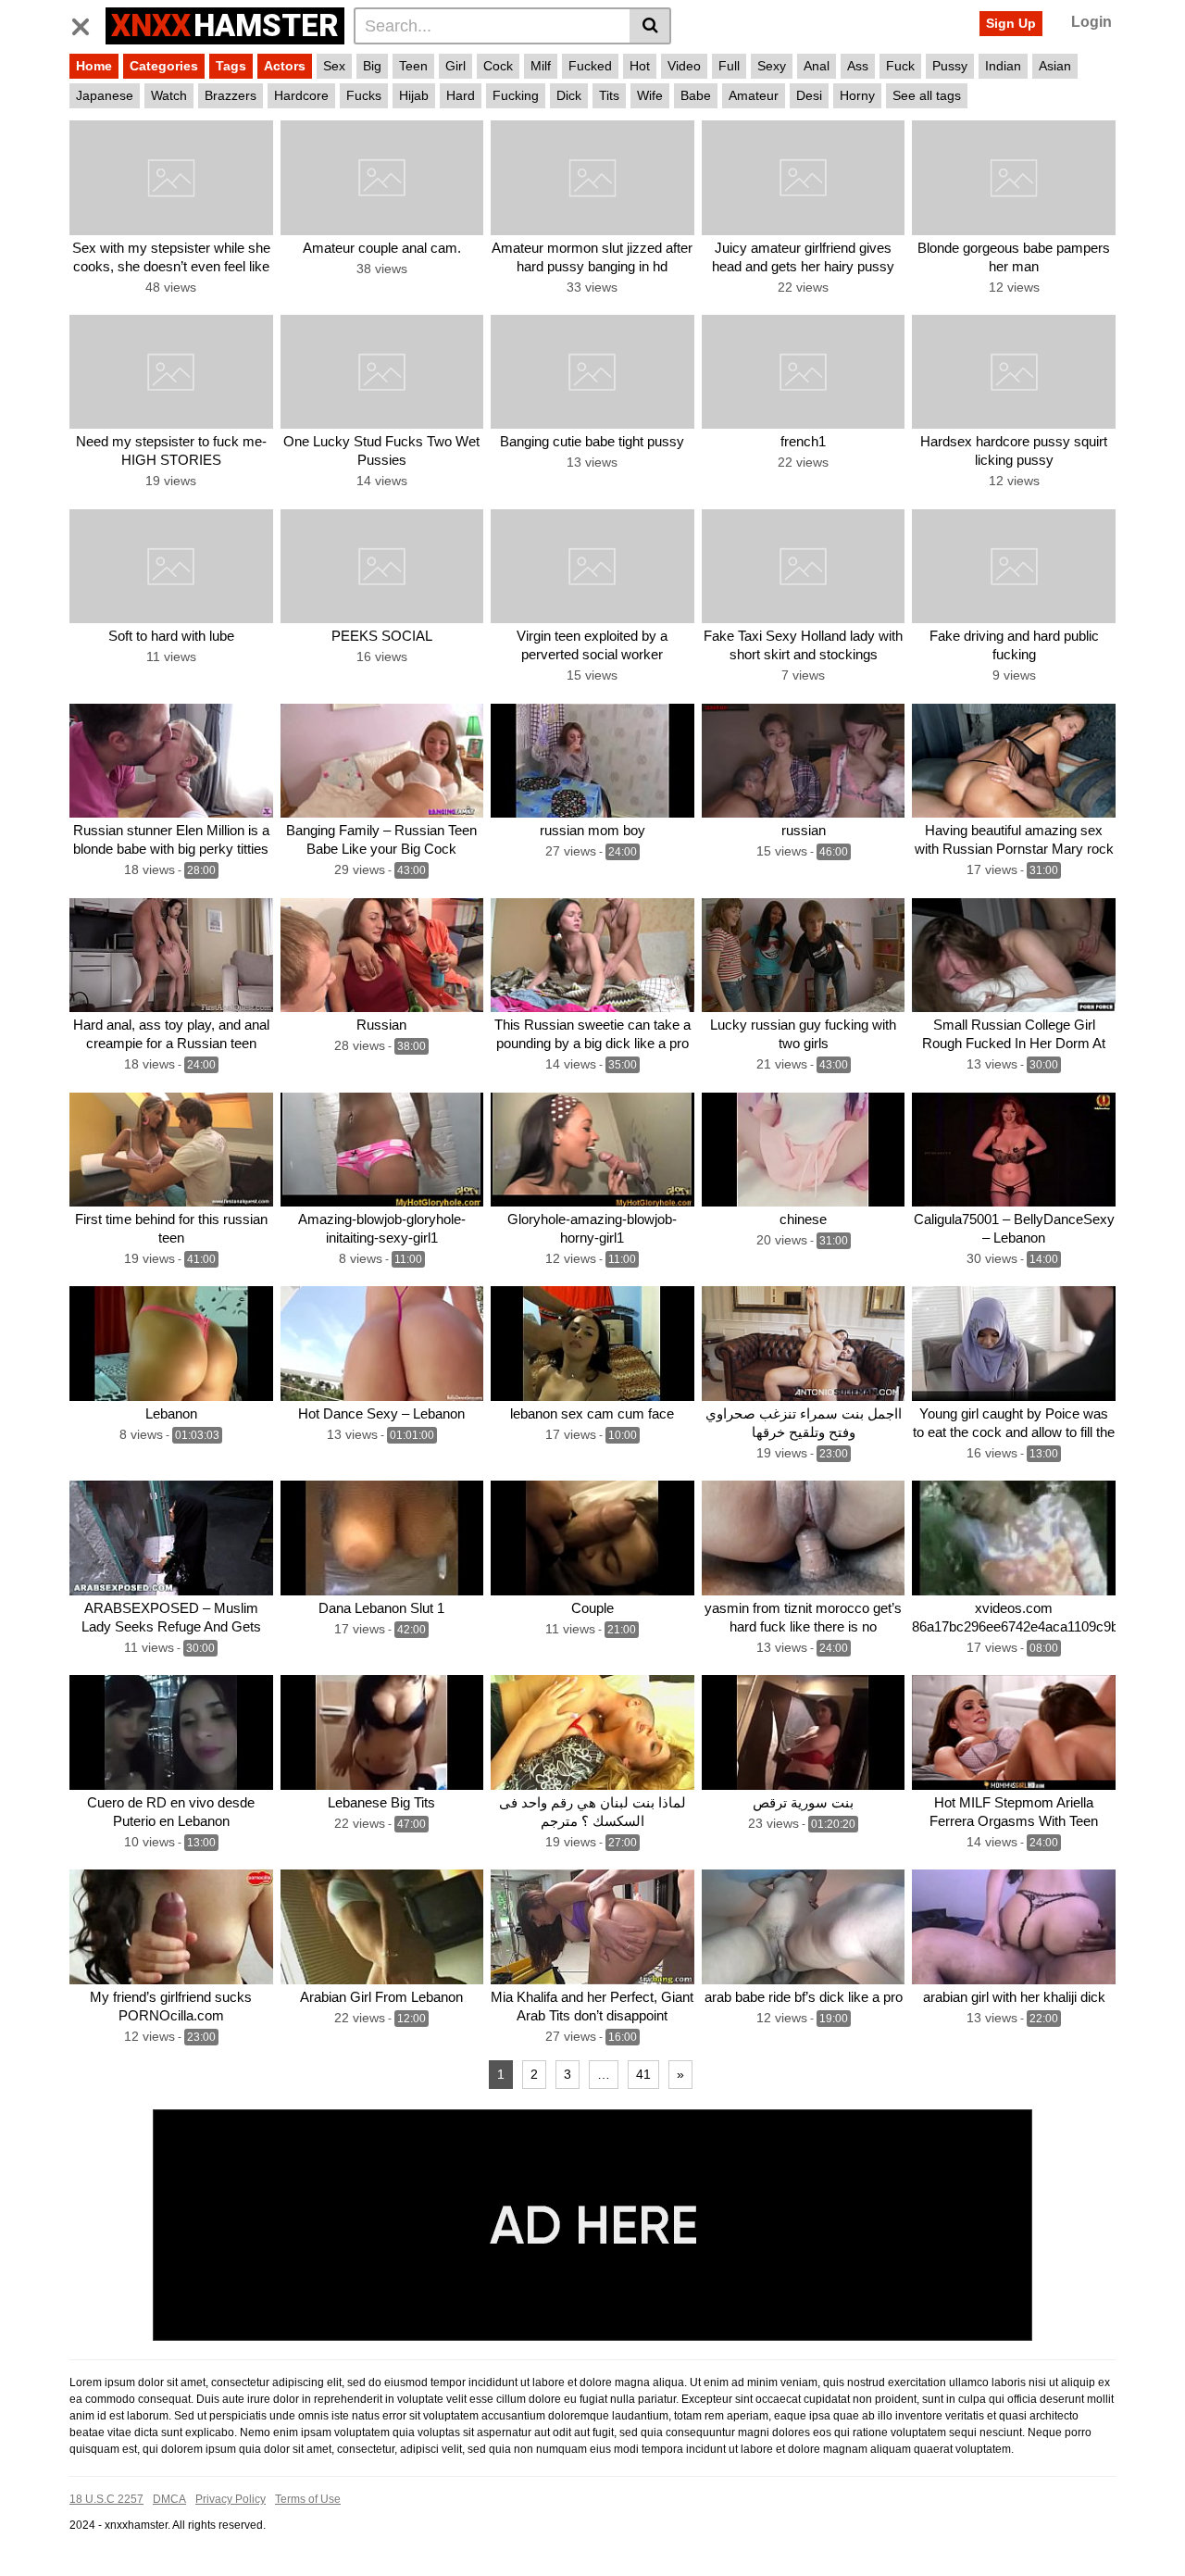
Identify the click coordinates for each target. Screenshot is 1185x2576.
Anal (817, 66)
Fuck (900, 66)
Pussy (950, 66)
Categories (164, 66)
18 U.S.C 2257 (106, 2499)
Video (684, 66)
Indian (1003, 66)
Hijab (414, 95)
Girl (455, 66)
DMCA (169, 2499)
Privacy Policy (231, 2499)
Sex (334, 66)
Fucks (364, 95)
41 (643, 2074)
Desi (809, 95)
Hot (640, 66)
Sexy (772, 66)
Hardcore (301, 95)
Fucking (516, 95)
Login (1091, 22)
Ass (858, 66)
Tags (231, 66)
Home (94, 66)
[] (650, 26)
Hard (461, 95)
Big (372, 66)
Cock (498, 66)
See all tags (927, 95)
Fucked (590, 66)
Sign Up (1011, 23)
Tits (609, 95)
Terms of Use (308, 2499)
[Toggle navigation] (87, 23)
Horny (857, 95)
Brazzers (231, 95)
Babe (696, 95)
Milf (541, 66)
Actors (285, 66)
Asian (1055, 66)
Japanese (105, 95)
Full (729, 66)
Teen (413, 66)
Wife (650, 95)
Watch (169, 95)
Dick (569, 95)
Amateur (754, 95)
